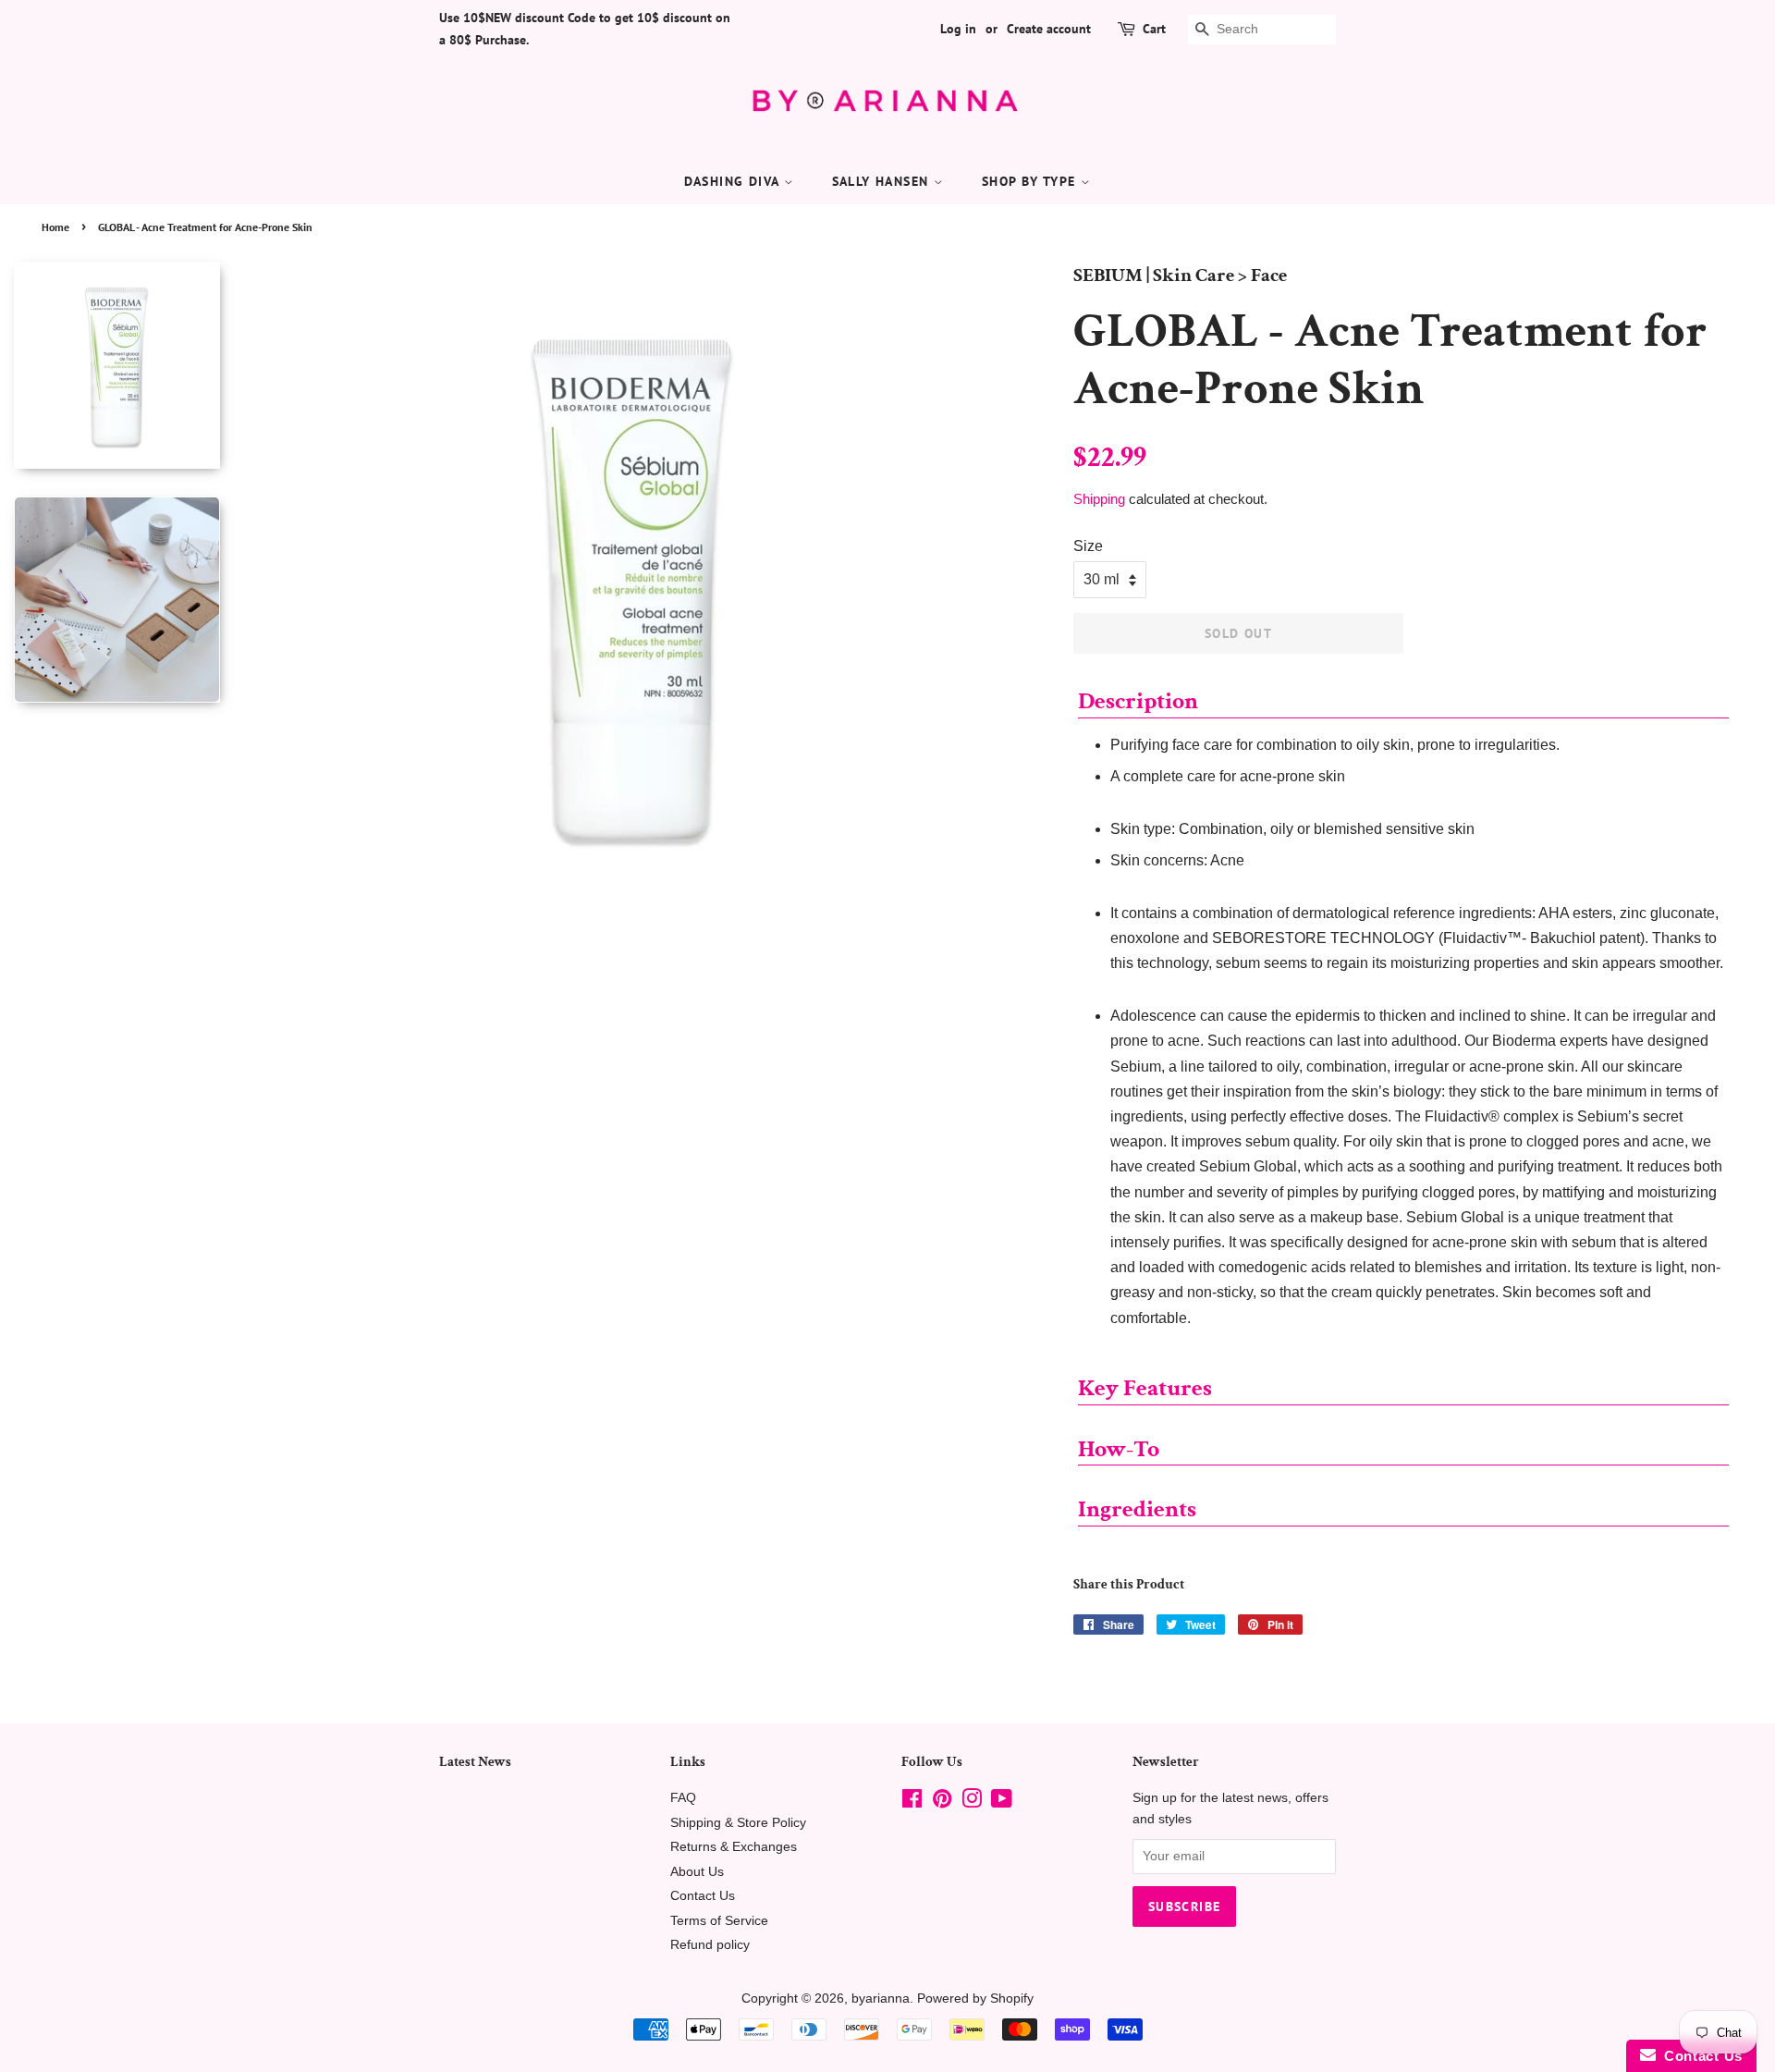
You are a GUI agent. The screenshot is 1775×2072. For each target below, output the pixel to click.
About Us (697, 1872)
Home (55, 227)
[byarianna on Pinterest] (942, 1802)
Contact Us (703, 1896)
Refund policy (710, 1945)
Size (1088, 546)
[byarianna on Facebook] (912, 1802)
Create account (1049, 29)
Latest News (475, 1762)
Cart (1154, 29)
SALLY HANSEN (883, 181)
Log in (958, 29)
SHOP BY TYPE (1031, 181)
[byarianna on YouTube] (1002, 1802)
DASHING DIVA (734, 181)
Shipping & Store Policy (738, 1823)
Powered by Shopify (975, 1998)
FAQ (683, 1798)
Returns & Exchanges (734, 1847)
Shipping (1099, 499)
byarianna (881, 1998)
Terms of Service (719, 1921)
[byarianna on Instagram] (972, 1802)
